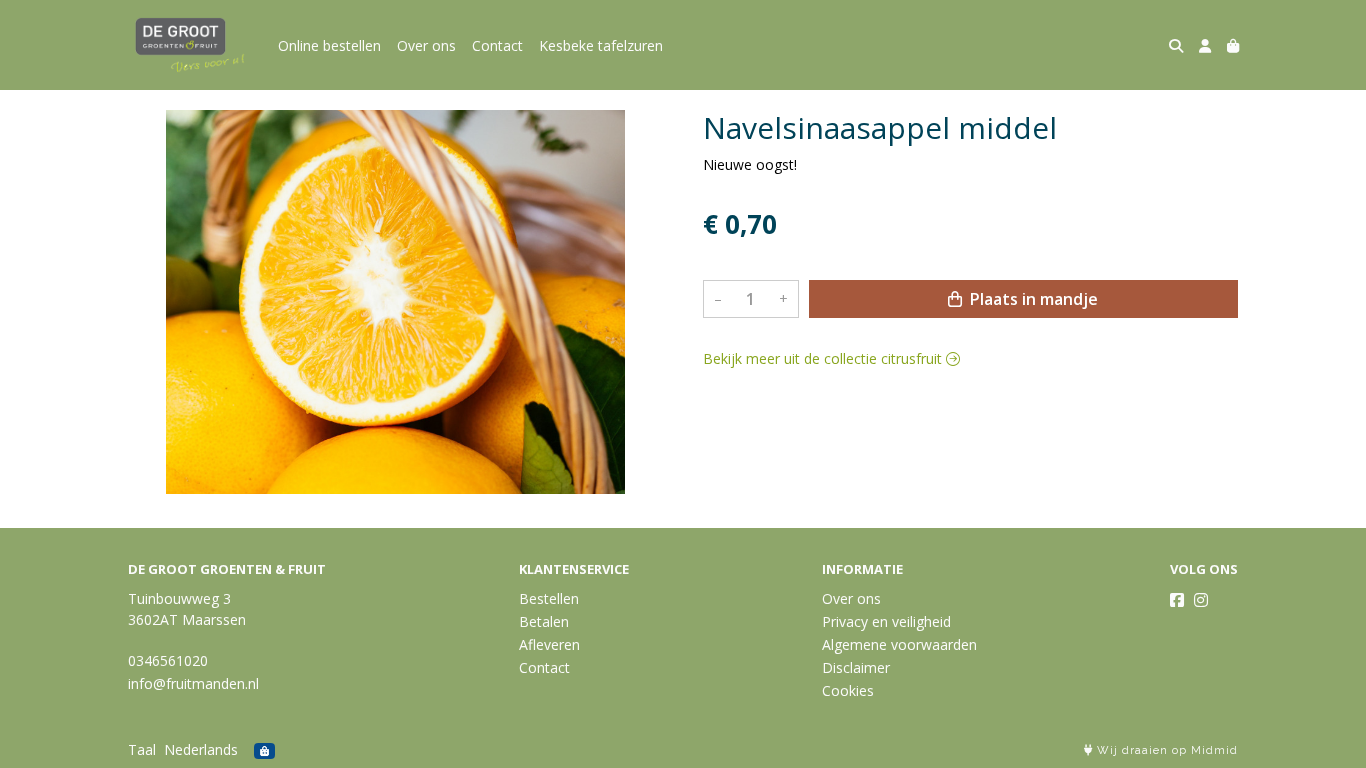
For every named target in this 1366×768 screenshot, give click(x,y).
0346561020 (168, 660)
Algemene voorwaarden (899, 644)
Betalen (544, 621)
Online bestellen (329, 45)
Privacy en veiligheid (886, 621)
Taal (142, 749)
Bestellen (549, 598)
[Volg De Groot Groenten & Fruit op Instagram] (1201, 600)
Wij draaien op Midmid (1165, 750)
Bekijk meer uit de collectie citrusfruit (824, 358)
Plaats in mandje (1032, 299)
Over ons (426, 45)
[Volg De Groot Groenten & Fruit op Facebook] (1177, 600)
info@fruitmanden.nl (193, 683)
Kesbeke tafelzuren (601, 45)
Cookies (848, 690)
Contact (497, 45)
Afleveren (549, 644)
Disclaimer (856, 667)
